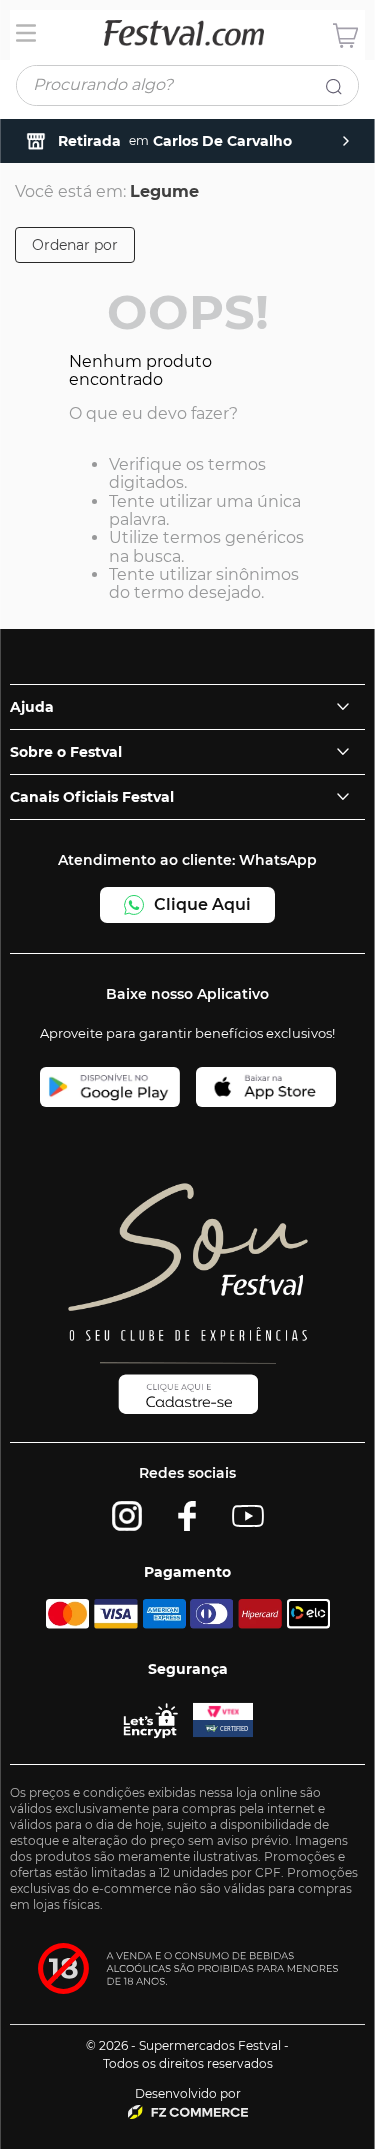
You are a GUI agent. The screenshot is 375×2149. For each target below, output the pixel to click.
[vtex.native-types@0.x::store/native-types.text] (188, 2112)
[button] (75, 245)
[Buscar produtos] (338, 90)
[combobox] (187, 89)
